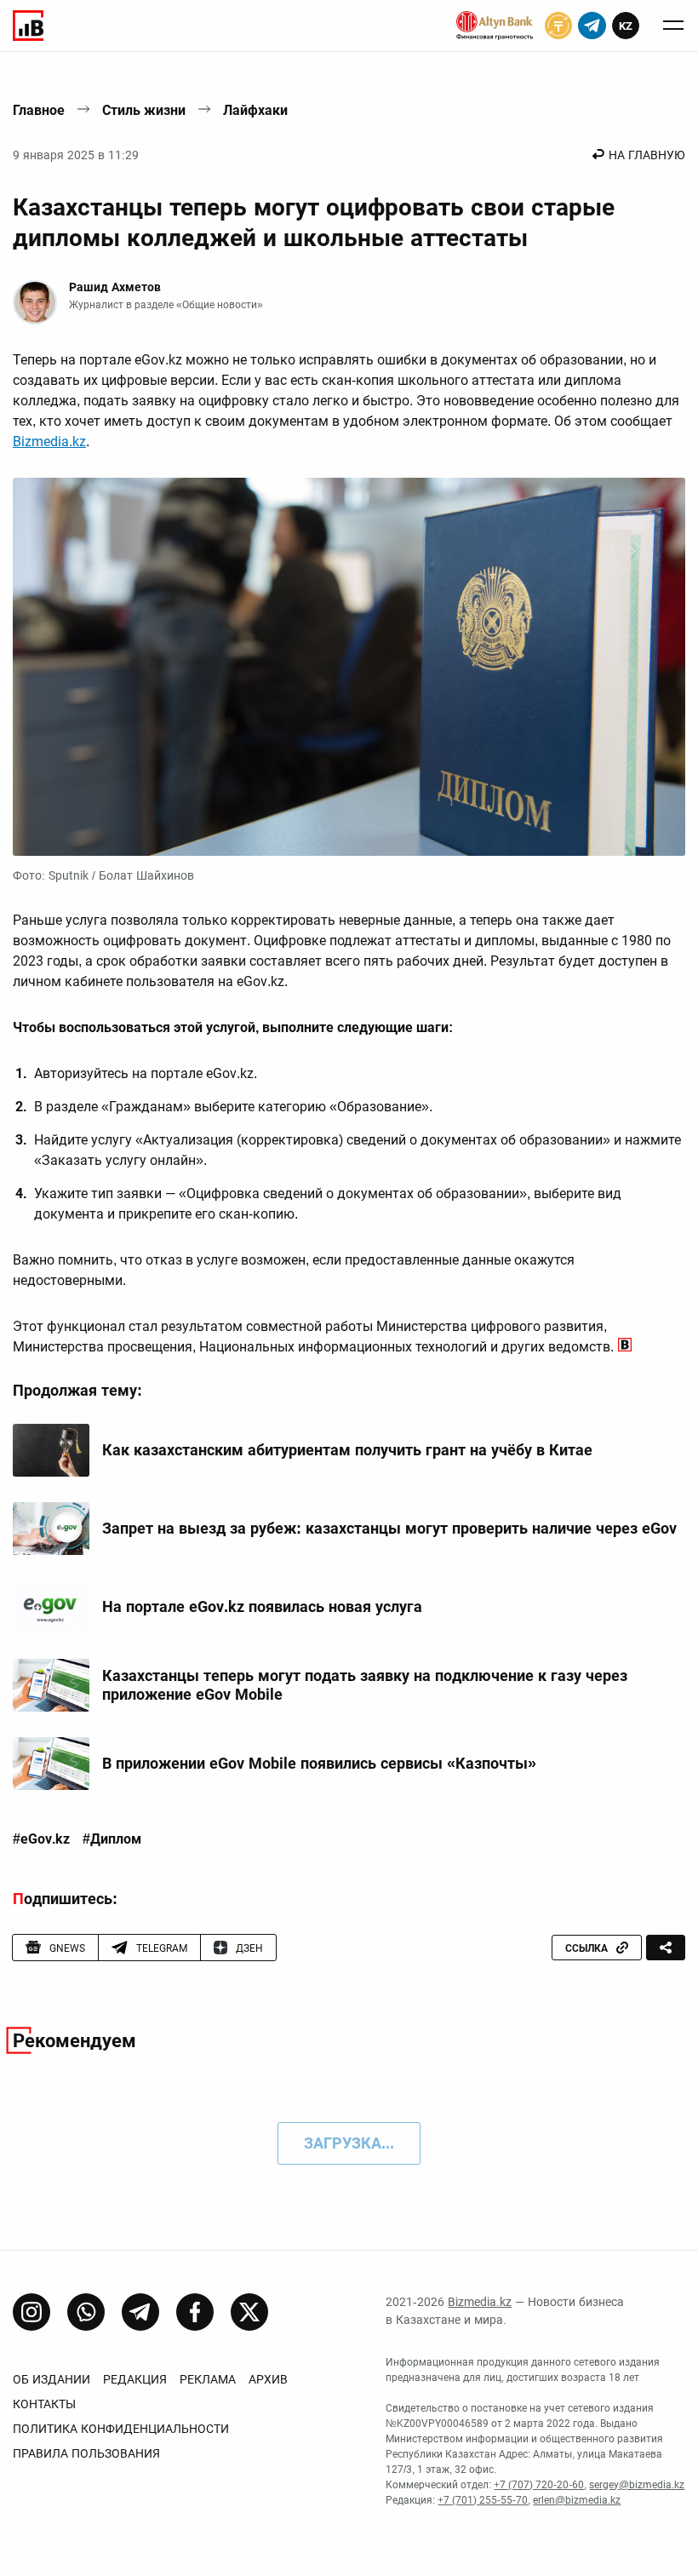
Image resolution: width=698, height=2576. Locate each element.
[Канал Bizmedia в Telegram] (140, 2312)
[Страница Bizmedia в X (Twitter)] (249, 2312)
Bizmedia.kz (49, 442)
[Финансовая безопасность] (495, 26)
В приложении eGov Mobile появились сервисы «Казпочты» (319, 1763)
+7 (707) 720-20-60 (539, 2485)
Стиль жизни (144, 110)
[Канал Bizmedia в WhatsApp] (86, 2312)
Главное (39, 110)
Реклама (208, 2379)
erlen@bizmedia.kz (577, 2500)
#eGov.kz (41, 1839)
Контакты (44, 2404)
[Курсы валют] (558, 26)
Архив (268, 2379)
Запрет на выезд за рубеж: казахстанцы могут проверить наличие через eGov (389, 1528)
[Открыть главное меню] (673, 26)
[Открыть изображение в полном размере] (349, 667)
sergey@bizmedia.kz (637, 2485)
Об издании (51, 2379)
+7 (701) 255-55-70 (483, 2500)
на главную (647, 155)
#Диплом (112, 1839)
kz (626, 26)
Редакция (135, 2379)
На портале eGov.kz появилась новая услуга (262, 1606)
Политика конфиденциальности (121, 2429)
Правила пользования (86, 2453)
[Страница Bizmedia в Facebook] (195, 2312)
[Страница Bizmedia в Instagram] (31, 2312)
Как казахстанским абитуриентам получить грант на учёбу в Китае (347, 1450)
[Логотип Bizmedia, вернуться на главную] (28, 26)
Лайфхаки (255, 110)
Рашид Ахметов (115, 287)
